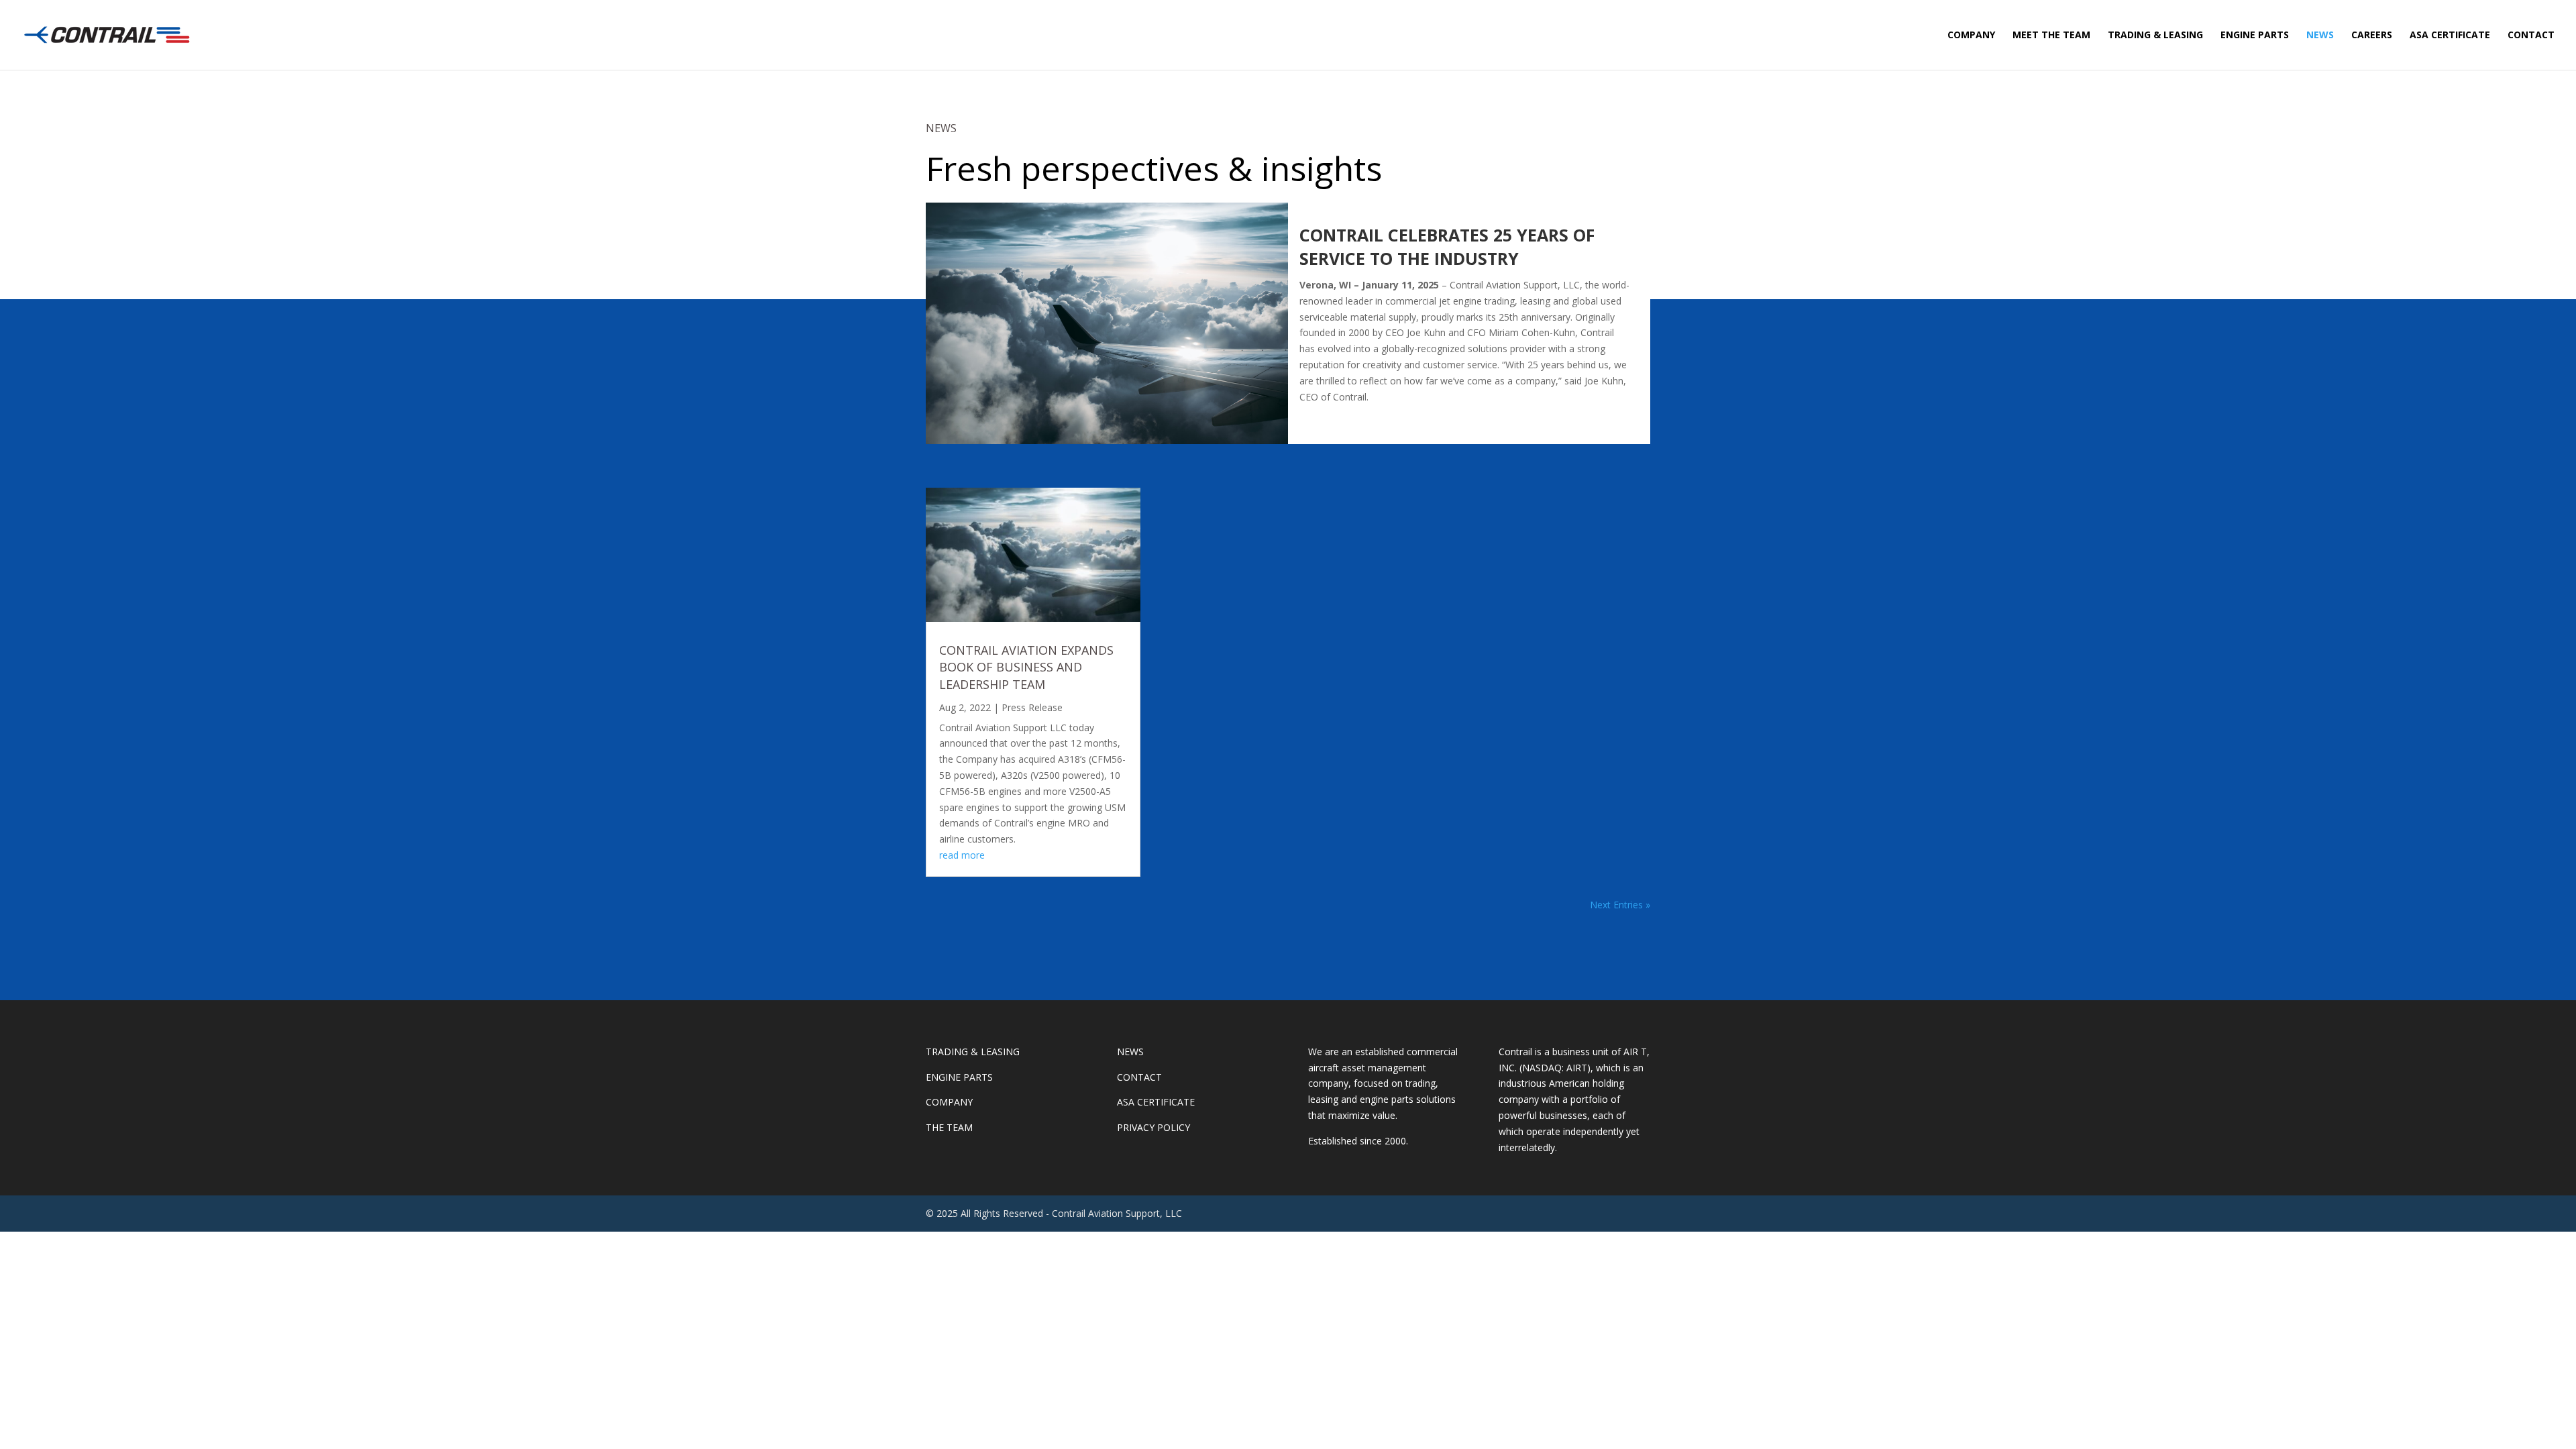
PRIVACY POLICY (1153, 1127)
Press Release (1032, 707)
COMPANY (1971, 36)
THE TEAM (949, 1127)
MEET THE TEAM (2051, 36)
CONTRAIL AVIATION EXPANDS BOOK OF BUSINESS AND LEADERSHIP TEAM (1026, 667)
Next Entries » (1620, 905)
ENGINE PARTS (2255, 36)
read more (962, 855)
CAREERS (2372, 36)
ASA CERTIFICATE (2450, 36)
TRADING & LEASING (2155, 36)
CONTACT (2531, 36)
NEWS (2320, 36)
